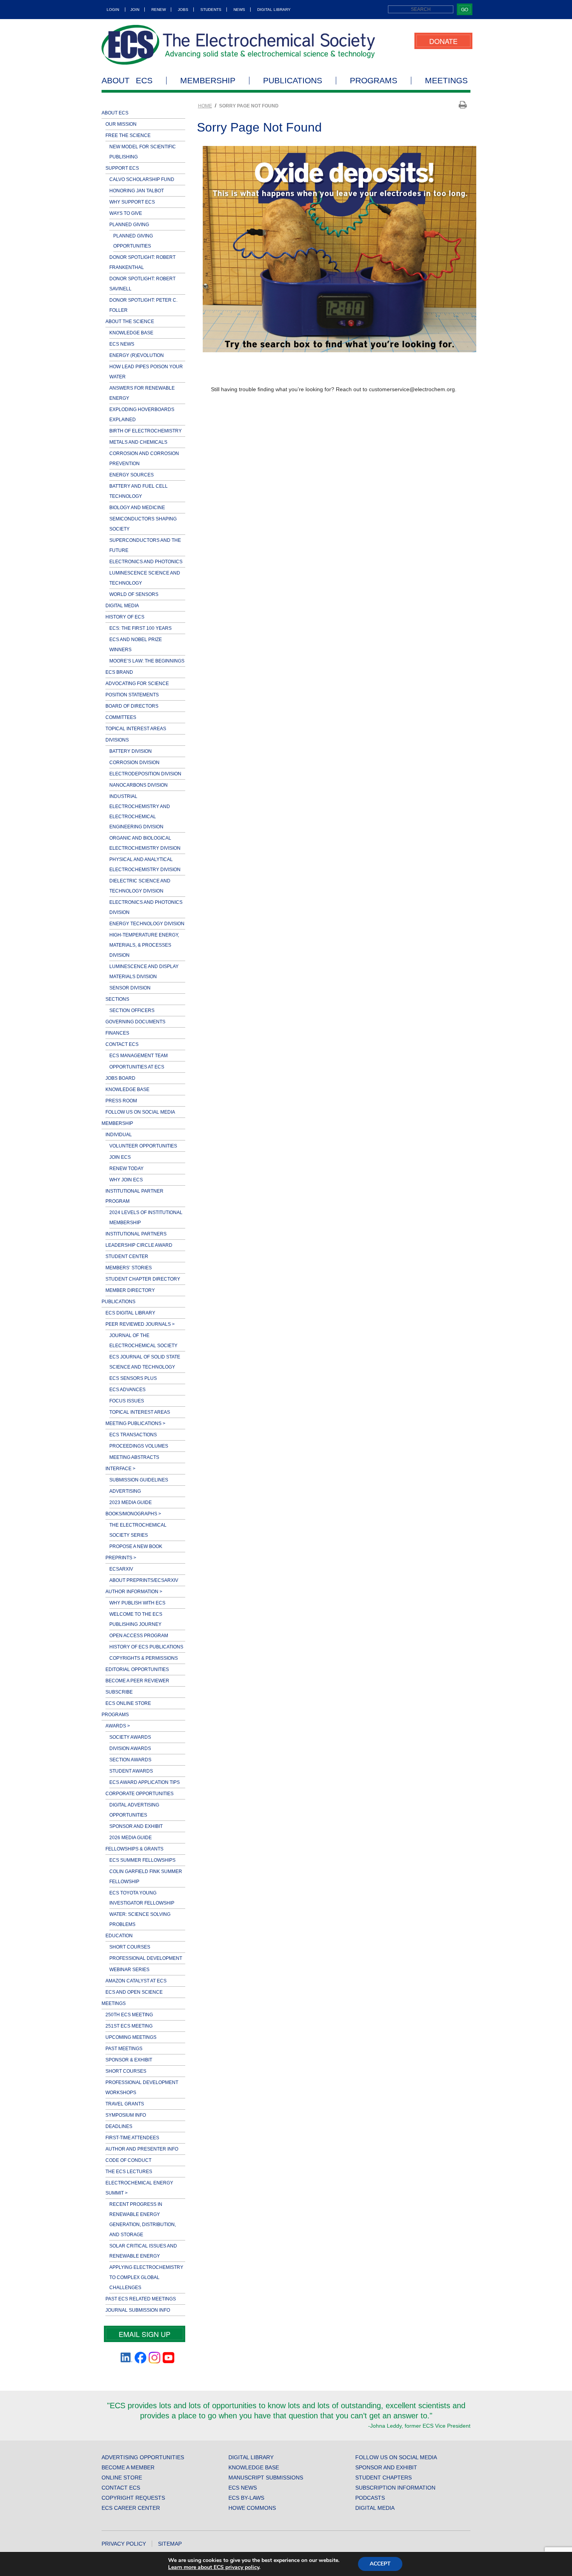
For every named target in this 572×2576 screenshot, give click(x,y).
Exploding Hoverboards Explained (142, 415)
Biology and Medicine (137, 508)
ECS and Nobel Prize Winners (136, 645)
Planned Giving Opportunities (133, 241)
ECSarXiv (121, 1569)
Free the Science (128, 135)
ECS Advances (127, 1390)
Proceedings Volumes (139, 1446)
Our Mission (121, 124)
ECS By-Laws (246, 2498)
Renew (159, 10)
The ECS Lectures (129, 2172)
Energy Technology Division (147, 924)
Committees (121, 717)
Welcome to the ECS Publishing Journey (136, 1619)
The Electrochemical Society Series (138, 1530)
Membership (208, 81)
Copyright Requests (133, 2498)
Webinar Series (129, 1970)
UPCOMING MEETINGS (131, 2037)
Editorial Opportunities (137, 1669)
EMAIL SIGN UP (145, 2334)
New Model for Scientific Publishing (143, 152)
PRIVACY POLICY (124, 2544)
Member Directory (130, 1290)
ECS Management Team (139, 1056)
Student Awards (131, 1771)
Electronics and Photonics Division (146, 907)
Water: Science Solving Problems (140, 1919)
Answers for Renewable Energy (142, 393)
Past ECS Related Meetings (141, 2299)
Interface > (120, 1469)
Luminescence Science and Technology (145, 578)
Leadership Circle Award (139, 1245)
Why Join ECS (126, 1180)
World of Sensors (134, 594)
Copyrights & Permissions (144, 1658)
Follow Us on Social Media (140, 1112)
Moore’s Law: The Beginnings (147, 661)
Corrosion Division (134, 763)
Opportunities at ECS (137, 1067)
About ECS (127, 81)
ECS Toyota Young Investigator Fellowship (142, 1898)
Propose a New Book (136, 1546)
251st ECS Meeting (129, 2026)
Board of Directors (132, 706)
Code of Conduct (128, 2160)
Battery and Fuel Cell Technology (139, 491)
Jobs (183, 10)
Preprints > (121, 1558)
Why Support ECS (132, 202)
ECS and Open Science (134, 1992)
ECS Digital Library (130, 1313)
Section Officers (132, 1010)
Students (211, 10)
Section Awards (130, 1760)
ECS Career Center (131, 2508)
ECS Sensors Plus (133, 1378)
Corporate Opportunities (139, 1794)
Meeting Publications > (135, 1423)
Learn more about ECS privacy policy (214, 2567)
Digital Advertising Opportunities (134, 1810)
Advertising (125, 1491)
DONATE (443, 41)
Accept (380, 2564)
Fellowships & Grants (134, 1849)
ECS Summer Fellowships (142, 1860)
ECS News (122, 344)
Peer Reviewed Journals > (140, 1324)
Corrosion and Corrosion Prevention (144, 459)
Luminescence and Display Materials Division (144, 972)
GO (465, 9)
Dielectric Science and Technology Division (140, 886)
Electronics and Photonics (146, 562)
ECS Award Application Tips (145, 1782)
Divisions (117, 740)
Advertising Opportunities (143, 2457)
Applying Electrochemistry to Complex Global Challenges (146, 2277)
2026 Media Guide (131, 1838)
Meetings (446, 81)
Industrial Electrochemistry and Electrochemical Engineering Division (140, 812)
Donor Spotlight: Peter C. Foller (143, 305)
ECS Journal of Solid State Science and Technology (145, 1362)
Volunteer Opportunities (143, 1146)
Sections (117, 999)
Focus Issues (127, 1401)
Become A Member (128, 2467)
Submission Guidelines (139, 1480)
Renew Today (126, 1169)
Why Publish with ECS (137, 1603)
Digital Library (274, 10)
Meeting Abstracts (134, 1457)
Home (205, 106)
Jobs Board (120, 1078)
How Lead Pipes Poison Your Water (146, 372)
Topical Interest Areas (136, 729)
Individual (119, 1135)
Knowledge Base (131, 333)
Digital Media (122, 606)
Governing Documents (135, 1022)
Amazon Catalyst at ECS (136, 1981)
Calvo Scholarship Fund (142, 179)
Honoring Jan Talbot (137, 191)
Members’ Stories (129, 1268)
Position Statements (132, 695)
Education (119, 1936)
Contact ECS (122, 1044)
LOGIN (113, 10)
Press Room (121, 1101)
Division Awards (130, 1748)
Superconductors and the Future (145, 545)
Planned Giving (129, 225)
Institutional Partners (136, 1234)
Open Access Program (139, 1636)
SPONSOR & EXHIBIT (129, 2060)
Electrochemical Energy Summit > (139, 2188)
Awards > (118, 1726)
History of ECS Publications (146, 1647)
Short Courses (130, 1947)
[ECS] (239, 45)
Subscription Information (395, 2488)
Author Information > (134, 1592)
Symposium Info (126, 2115)
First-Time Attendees (132, 2138)
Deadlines (119, 2126)
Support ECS (122, 168)
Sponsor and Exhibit (136, 1826)
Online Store (122, 2478)
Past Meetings (124, 2049)
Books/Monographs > (133, 1514)
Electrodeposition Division (145, 774)
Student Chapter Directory (143, 1279)
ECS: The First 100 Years (140, 628)
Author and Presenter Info (142, 2149)
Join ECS (120, 1157)
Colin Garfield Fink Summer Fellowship (146, 1877)
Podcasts (370, 2498)
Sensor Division (130, 988)
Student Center (127, 1256)
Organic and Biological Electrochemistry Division (145, 843)
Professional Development (146, 1958)
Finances (117, 1033)
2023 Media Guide (131, 1502)
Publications (293, 81)
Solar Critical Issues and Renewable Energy (143, 2251)
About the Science (130, 322)
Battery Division (131, 751)
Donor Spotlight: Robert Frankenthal (142, 262)
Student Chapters (383, 2478)
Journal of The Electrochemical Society (143, 1341)
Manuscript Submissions (266, 2478)
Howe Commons (252, 2508)
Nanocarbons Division (139, 785)
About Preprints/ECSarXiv (144, 1580)
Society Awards (130, 1737)
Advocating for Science (137, 684)
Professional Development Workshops (142, 2088)
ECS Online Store (128, 1703)
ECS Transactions (133, 1435)
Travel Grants (125, 2104)
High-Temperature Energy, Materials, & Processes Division (144, 945)
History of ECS (125, 617)
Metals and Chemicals (138, 442)
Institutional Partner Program (134, 1196)
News (239, 10)
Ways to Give (126, 213)
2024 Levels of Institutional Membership (146, 1218)
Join (135, 10)
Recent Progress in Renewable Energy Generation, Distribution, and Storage (143, 2219)
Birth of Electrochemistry (146, 431)
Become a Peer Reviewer (137, 1681)
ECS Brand (119, 672)
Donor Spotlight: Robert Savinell (142, 284)
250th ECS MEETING (129, 2015)
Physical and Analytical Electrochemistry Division (145, 865)
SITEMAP (170, 2544)
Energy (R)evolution (137, 355)
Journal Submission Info (138, 2310)
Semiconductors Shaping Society (143, 524)
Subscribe (119, 1692)
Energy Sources (132, 475)
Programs (374, 81)
